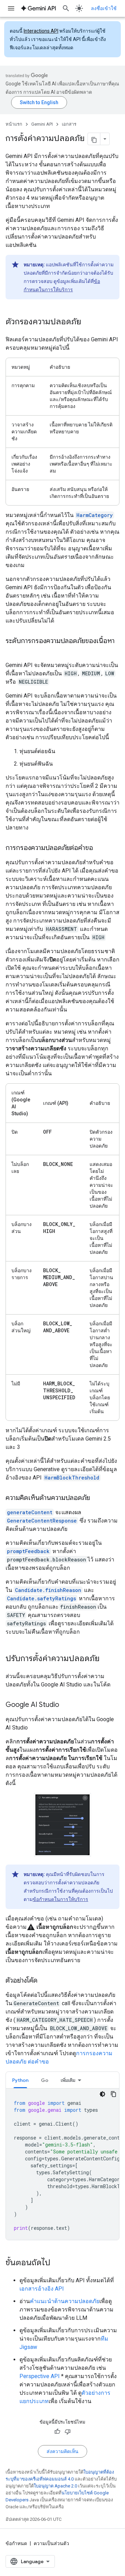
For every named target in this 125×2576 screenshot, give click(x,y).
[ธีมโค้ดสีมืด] (102, 2094)
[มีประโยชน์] (57, 2432)
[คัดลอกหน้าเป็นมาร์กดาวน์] (94, 139)
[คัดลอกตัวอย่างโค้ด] (114, 2094)
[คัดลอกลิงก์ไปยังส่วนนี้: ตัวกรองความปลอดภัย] (88, 322)
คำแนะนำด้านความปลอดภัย (65, 2301)
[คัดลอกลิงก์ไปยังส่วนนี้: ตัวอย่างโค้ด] (44, 1981)
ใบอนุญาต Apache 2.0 (55, 2486)
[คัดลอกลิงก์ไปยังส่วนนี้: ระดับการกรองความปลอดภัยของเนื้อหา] (12, 651)
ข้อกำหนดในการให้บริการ (60, 1899)
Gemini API (42, 124)
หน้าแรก (14, 124)
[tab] (20, 2080)
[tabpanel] (62, 2164)
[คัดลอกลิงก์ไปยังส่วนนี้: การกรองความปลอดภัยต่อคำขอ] (100, 848)
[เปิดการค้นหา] (66, 8)
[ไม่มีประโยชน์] (68, 2432)
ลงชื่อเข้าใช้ (104, 8)
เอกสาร (69, 124)
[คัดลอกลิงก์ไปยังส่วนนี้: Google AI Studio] (66, 1705)
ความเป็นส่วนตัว (51, 2543)
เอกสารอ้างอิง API (42, 2289)
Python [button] (20, 2080)
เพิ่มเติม (68, 2080)
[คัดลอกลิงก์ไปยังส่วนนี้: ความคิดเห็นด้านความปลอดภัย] (97, 1498)
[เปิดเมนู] (11, 8)
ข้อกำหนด (16, 2543)
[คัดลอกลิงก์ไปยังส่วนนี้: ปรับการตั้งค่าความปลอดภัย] (107, 1659)
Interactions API (41, 31)
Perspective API (40, 2376)
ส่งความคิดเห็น (62, 2451)
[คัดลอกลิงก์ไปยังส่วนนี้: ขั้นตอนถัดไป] (57, 2263)
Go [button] (45, 2080)
